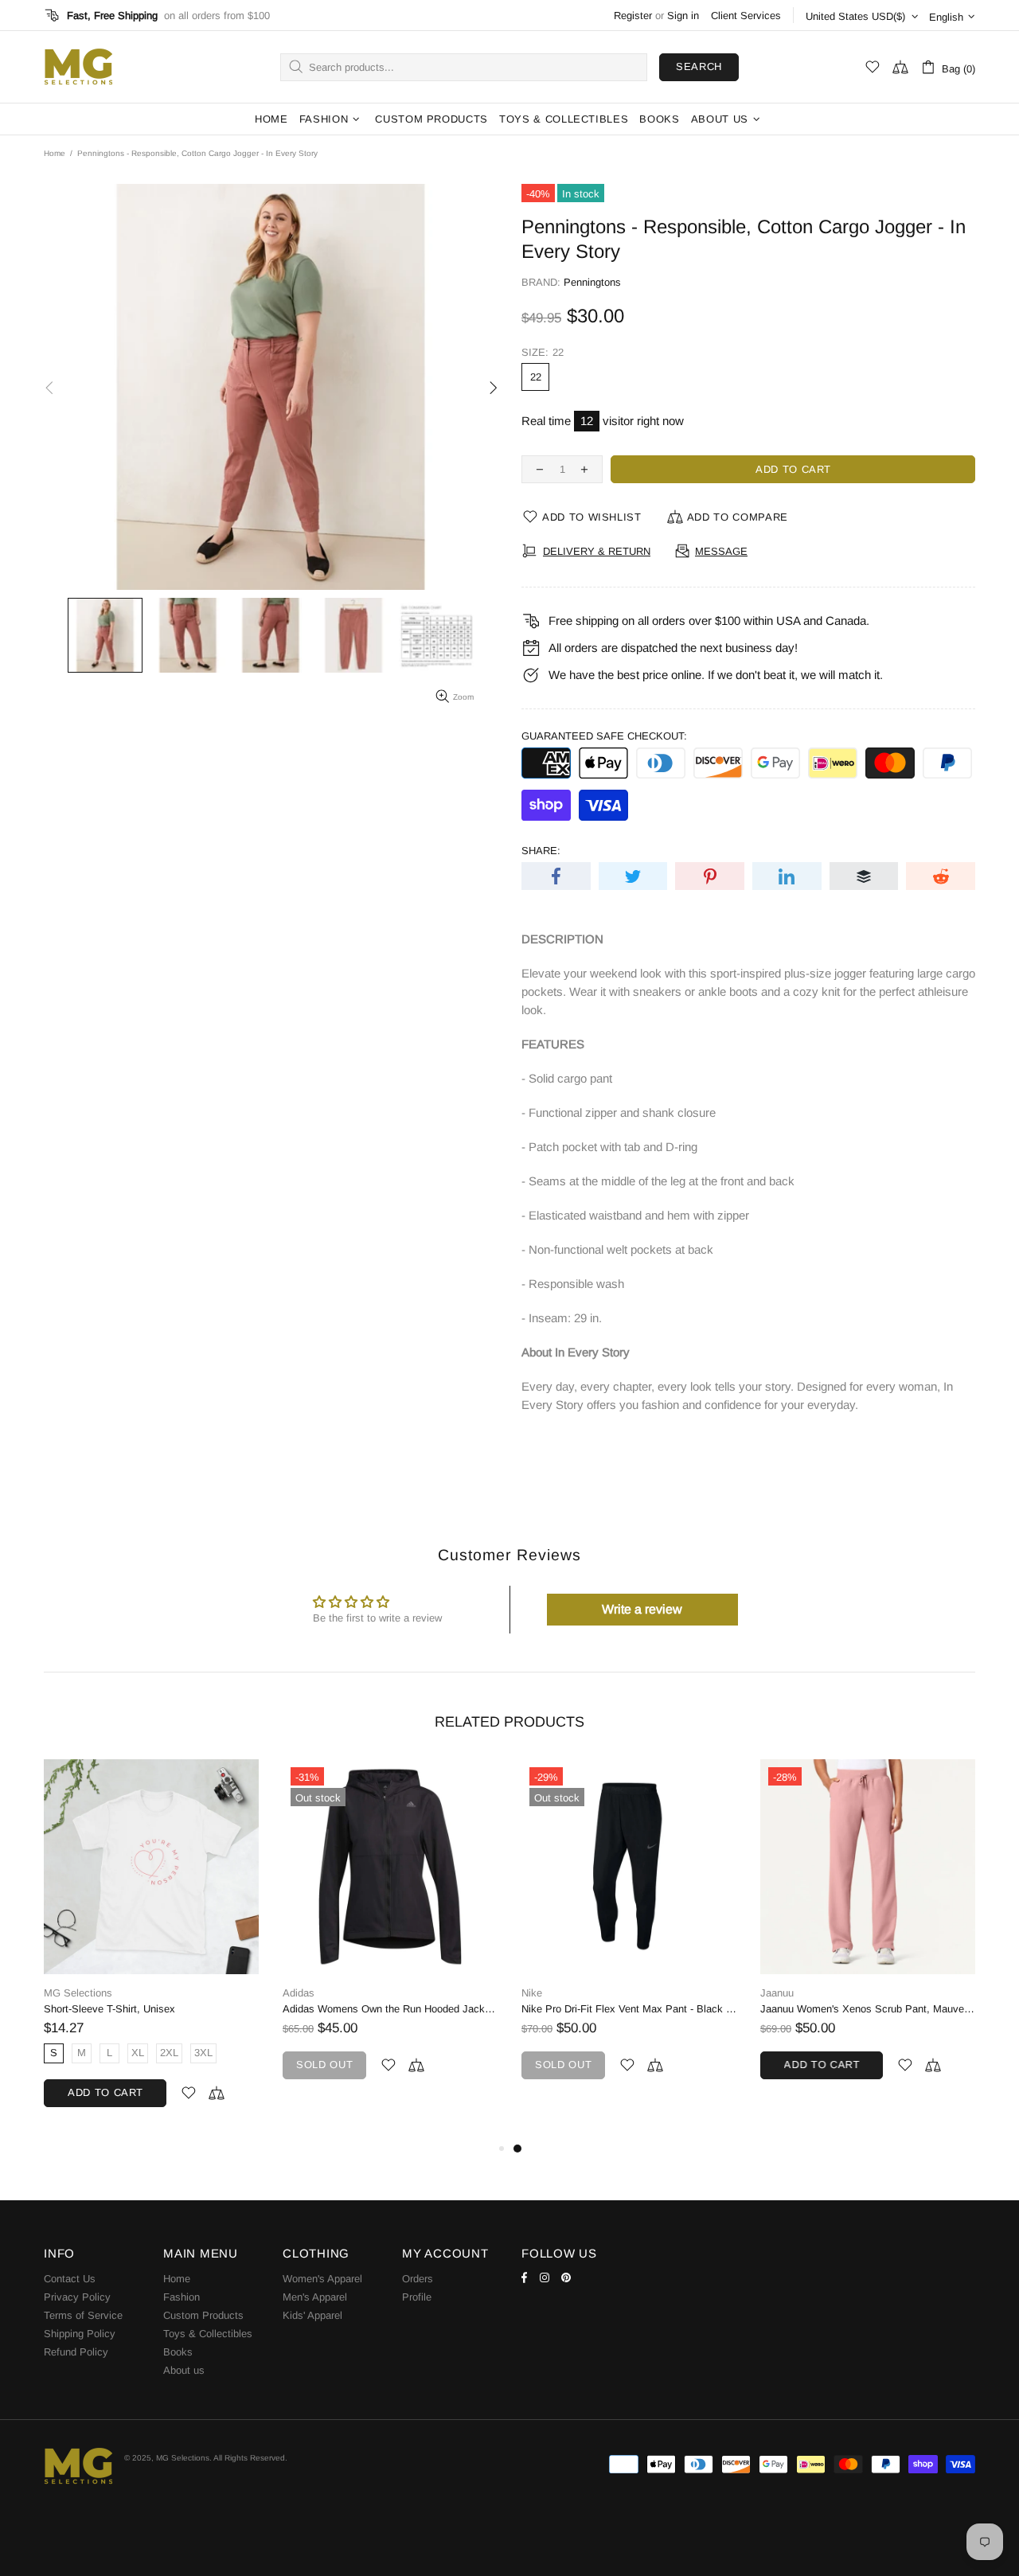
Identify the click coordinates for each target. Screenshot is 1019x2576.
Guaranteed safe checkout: (604, 736)
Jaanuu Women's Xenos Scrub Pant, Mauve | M (513, 2009)
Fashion (182, 2297)
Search (699, 66)
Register (633, 16)
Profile (417, 2297)
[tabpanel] (274, 1935)
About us (184, 2370)
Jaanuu (422, 1993)
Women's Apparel (322, 2279)
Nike (177, 1993)
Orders (418, 2279)
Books (178, 2352)
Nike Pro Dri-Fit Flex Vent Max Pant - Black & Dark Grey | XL (274, 2009)
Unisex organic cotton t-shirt (709, 2009)
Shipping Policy (80, 2334)
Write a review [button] (642, 1609)
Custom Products (203, 2315)
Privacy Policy (77, 2297)
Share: (541, 851)
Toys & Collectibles (208, 2334)
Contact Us (70, 2279)
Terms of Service (83, 2315)
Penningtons (592, 282)
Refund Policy (76, 2352)
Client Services (746, 16)
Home (55, 153)
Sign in (683, 16)
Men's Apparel (315, 2297)
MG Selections (78, 67)
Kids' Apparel (312, 2315)
